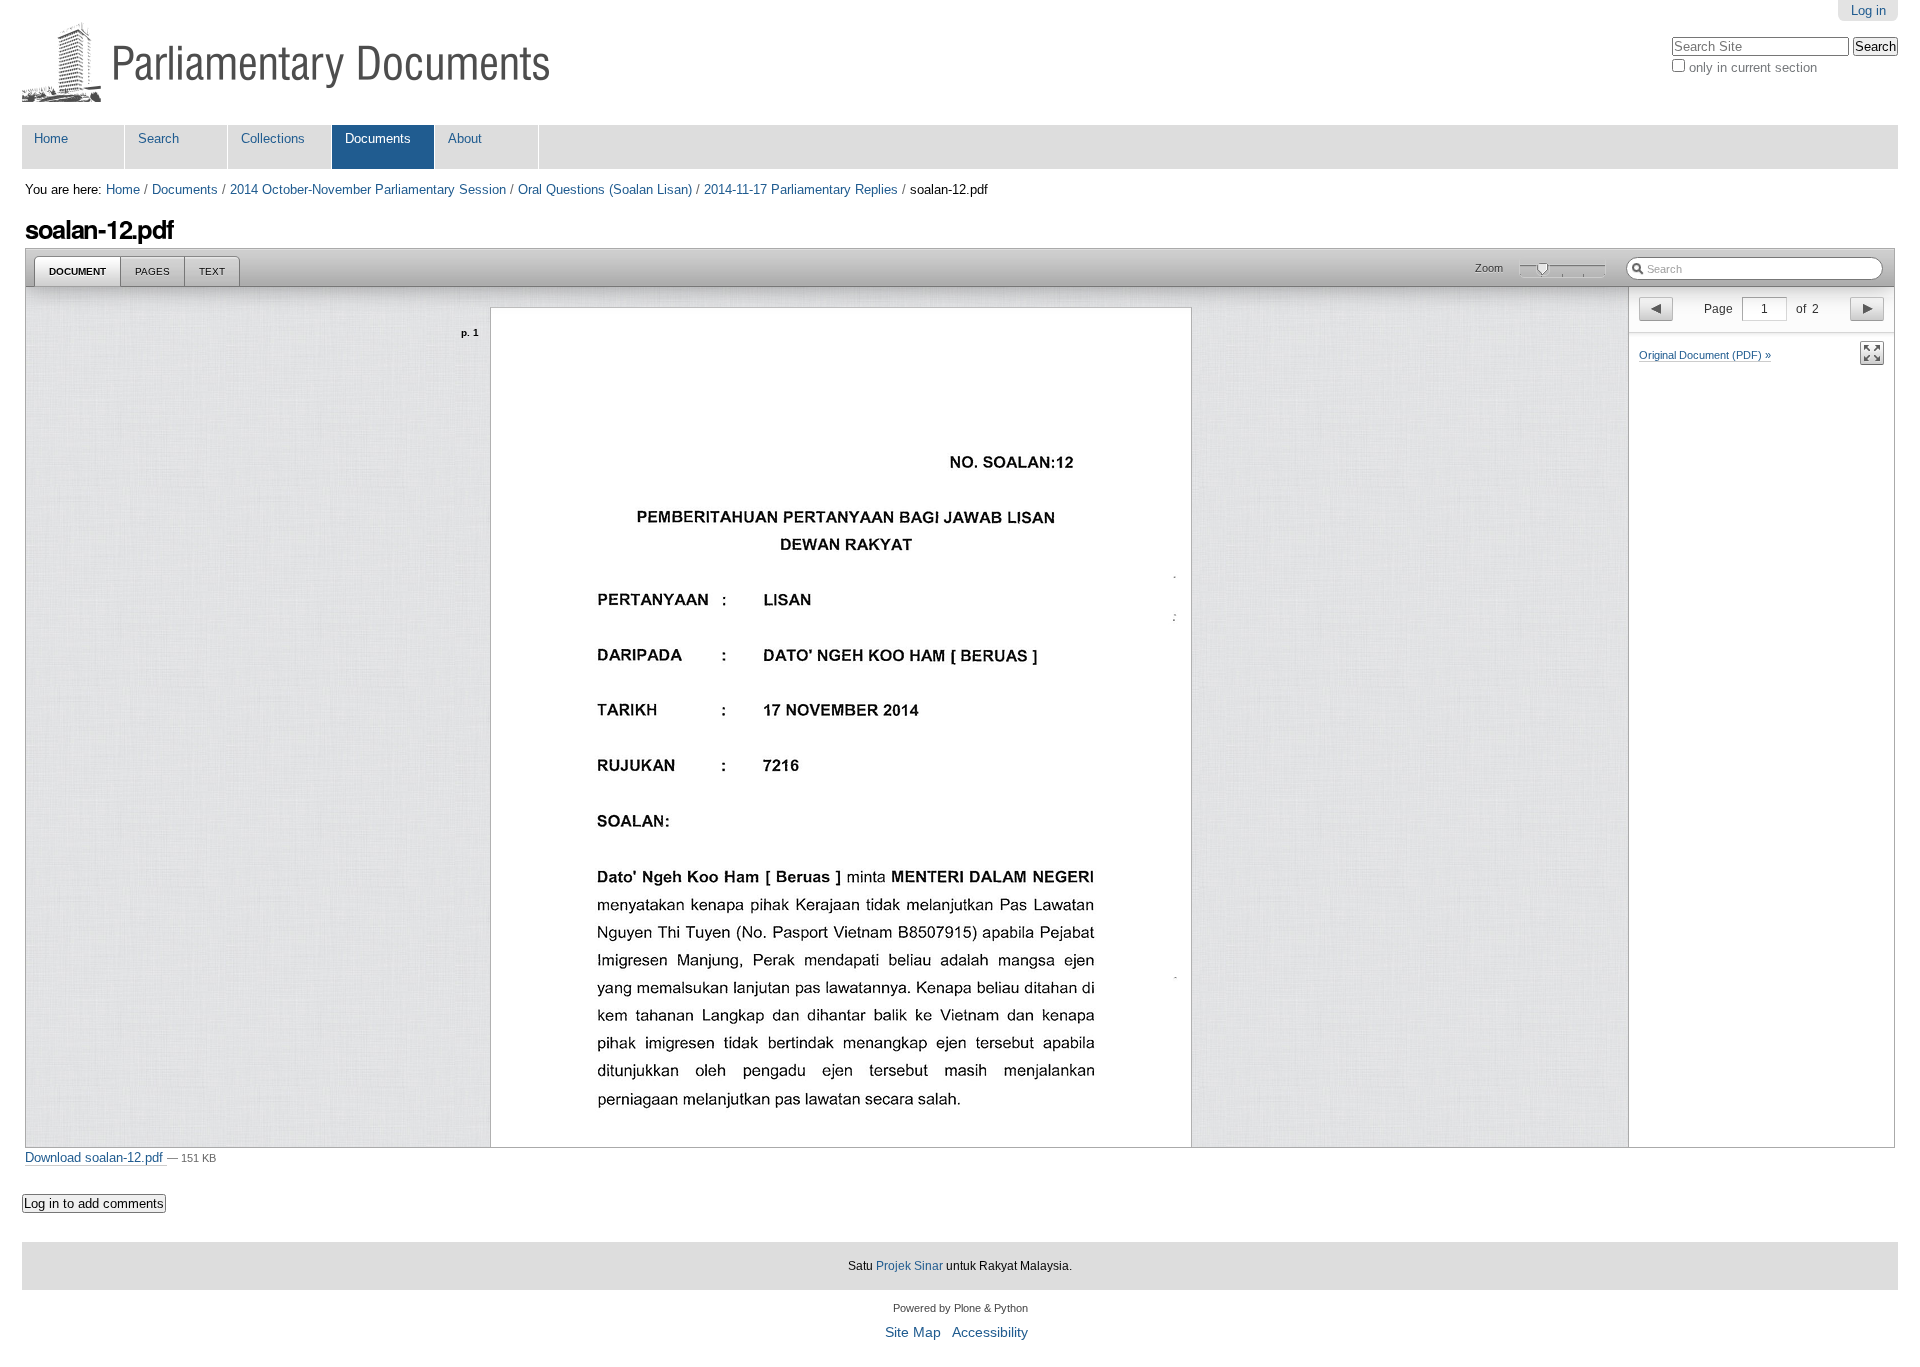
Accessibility (990, 1332)
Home (51, 138)
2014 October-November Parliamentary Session (368, 189)
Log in (1868, 10)
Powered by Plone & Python (960, 1308)
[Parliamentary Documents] (285, 62)
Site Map (913, 1332)
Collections (273, 138)
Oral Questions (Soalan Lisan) (605, 189)
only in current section (1753, 67)
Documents (378, 138)
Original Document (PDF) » (1705, 355)
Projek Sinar (909, 1266)
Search (158, 138)
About (465, 138)
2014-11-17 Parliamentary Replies (801, 189)
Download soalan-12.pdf (96, 1157)
